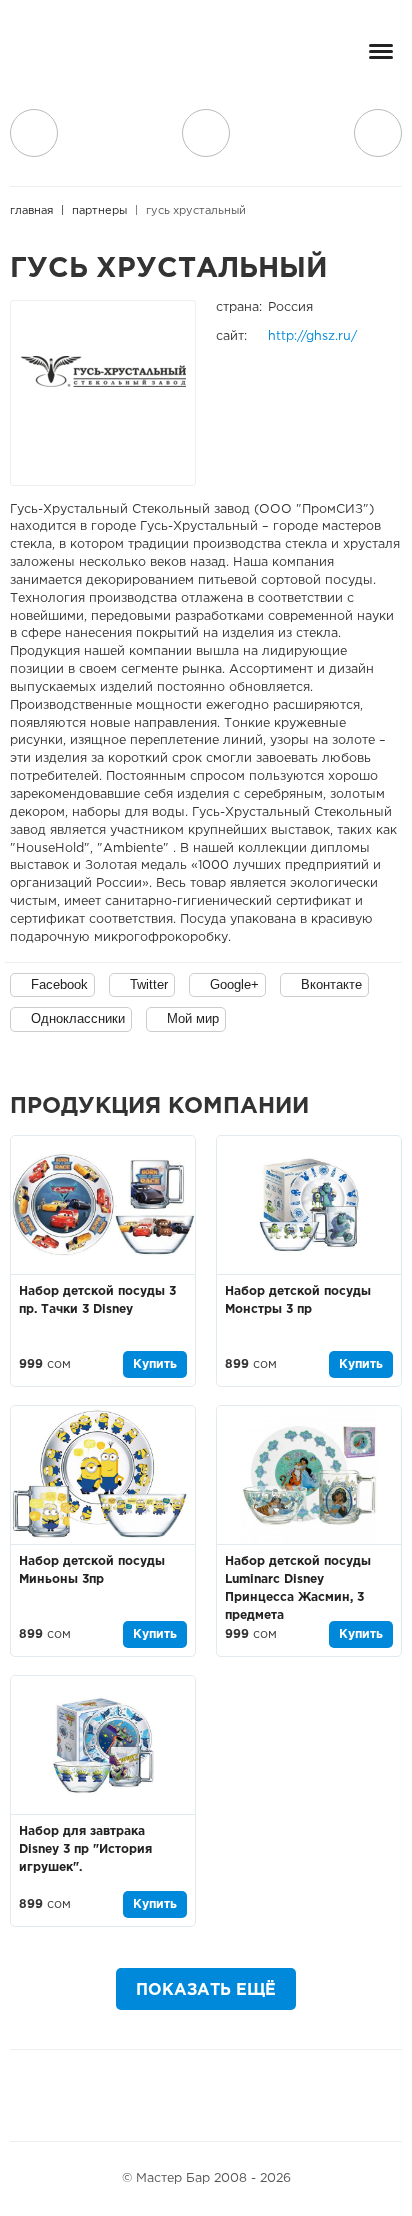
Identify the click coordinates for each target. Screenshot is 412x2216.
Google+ (234, 984)
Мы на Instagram (170, 2095)
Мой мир (193, 1018)
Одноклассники (78, 1018)
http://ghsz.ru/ (312, 336)
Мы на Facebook (124, 2095)
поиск (206, 133)
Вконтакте (331, 984)
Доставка (34, 133)
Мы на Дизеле (275, 2095)
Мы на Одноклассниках (216, 2095)
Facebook (59, 984)
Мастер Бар (85, 57)
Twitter (149, 984)
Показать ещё (206, 1990)
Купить (155, 1364)
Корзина (378, 133)
